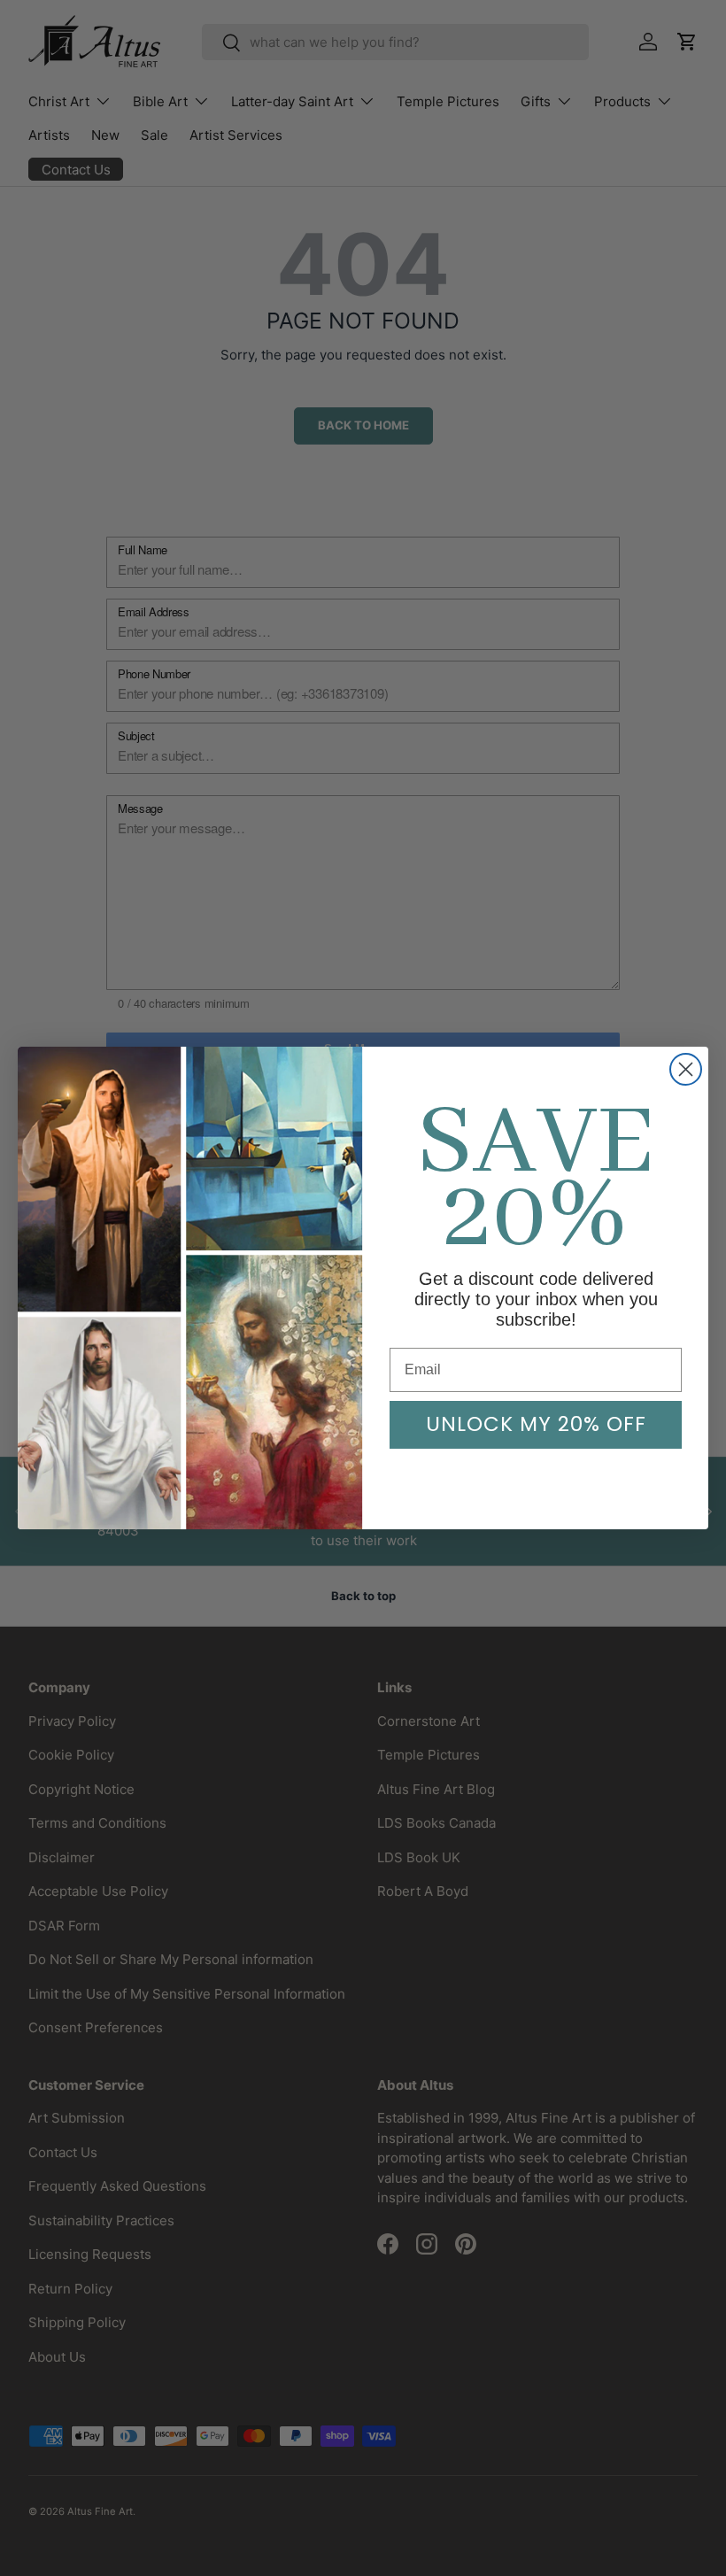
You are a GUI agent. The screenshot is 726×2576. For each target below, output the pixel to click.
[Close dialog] (686, 1069)
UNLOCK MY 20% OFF (536, 1424)
